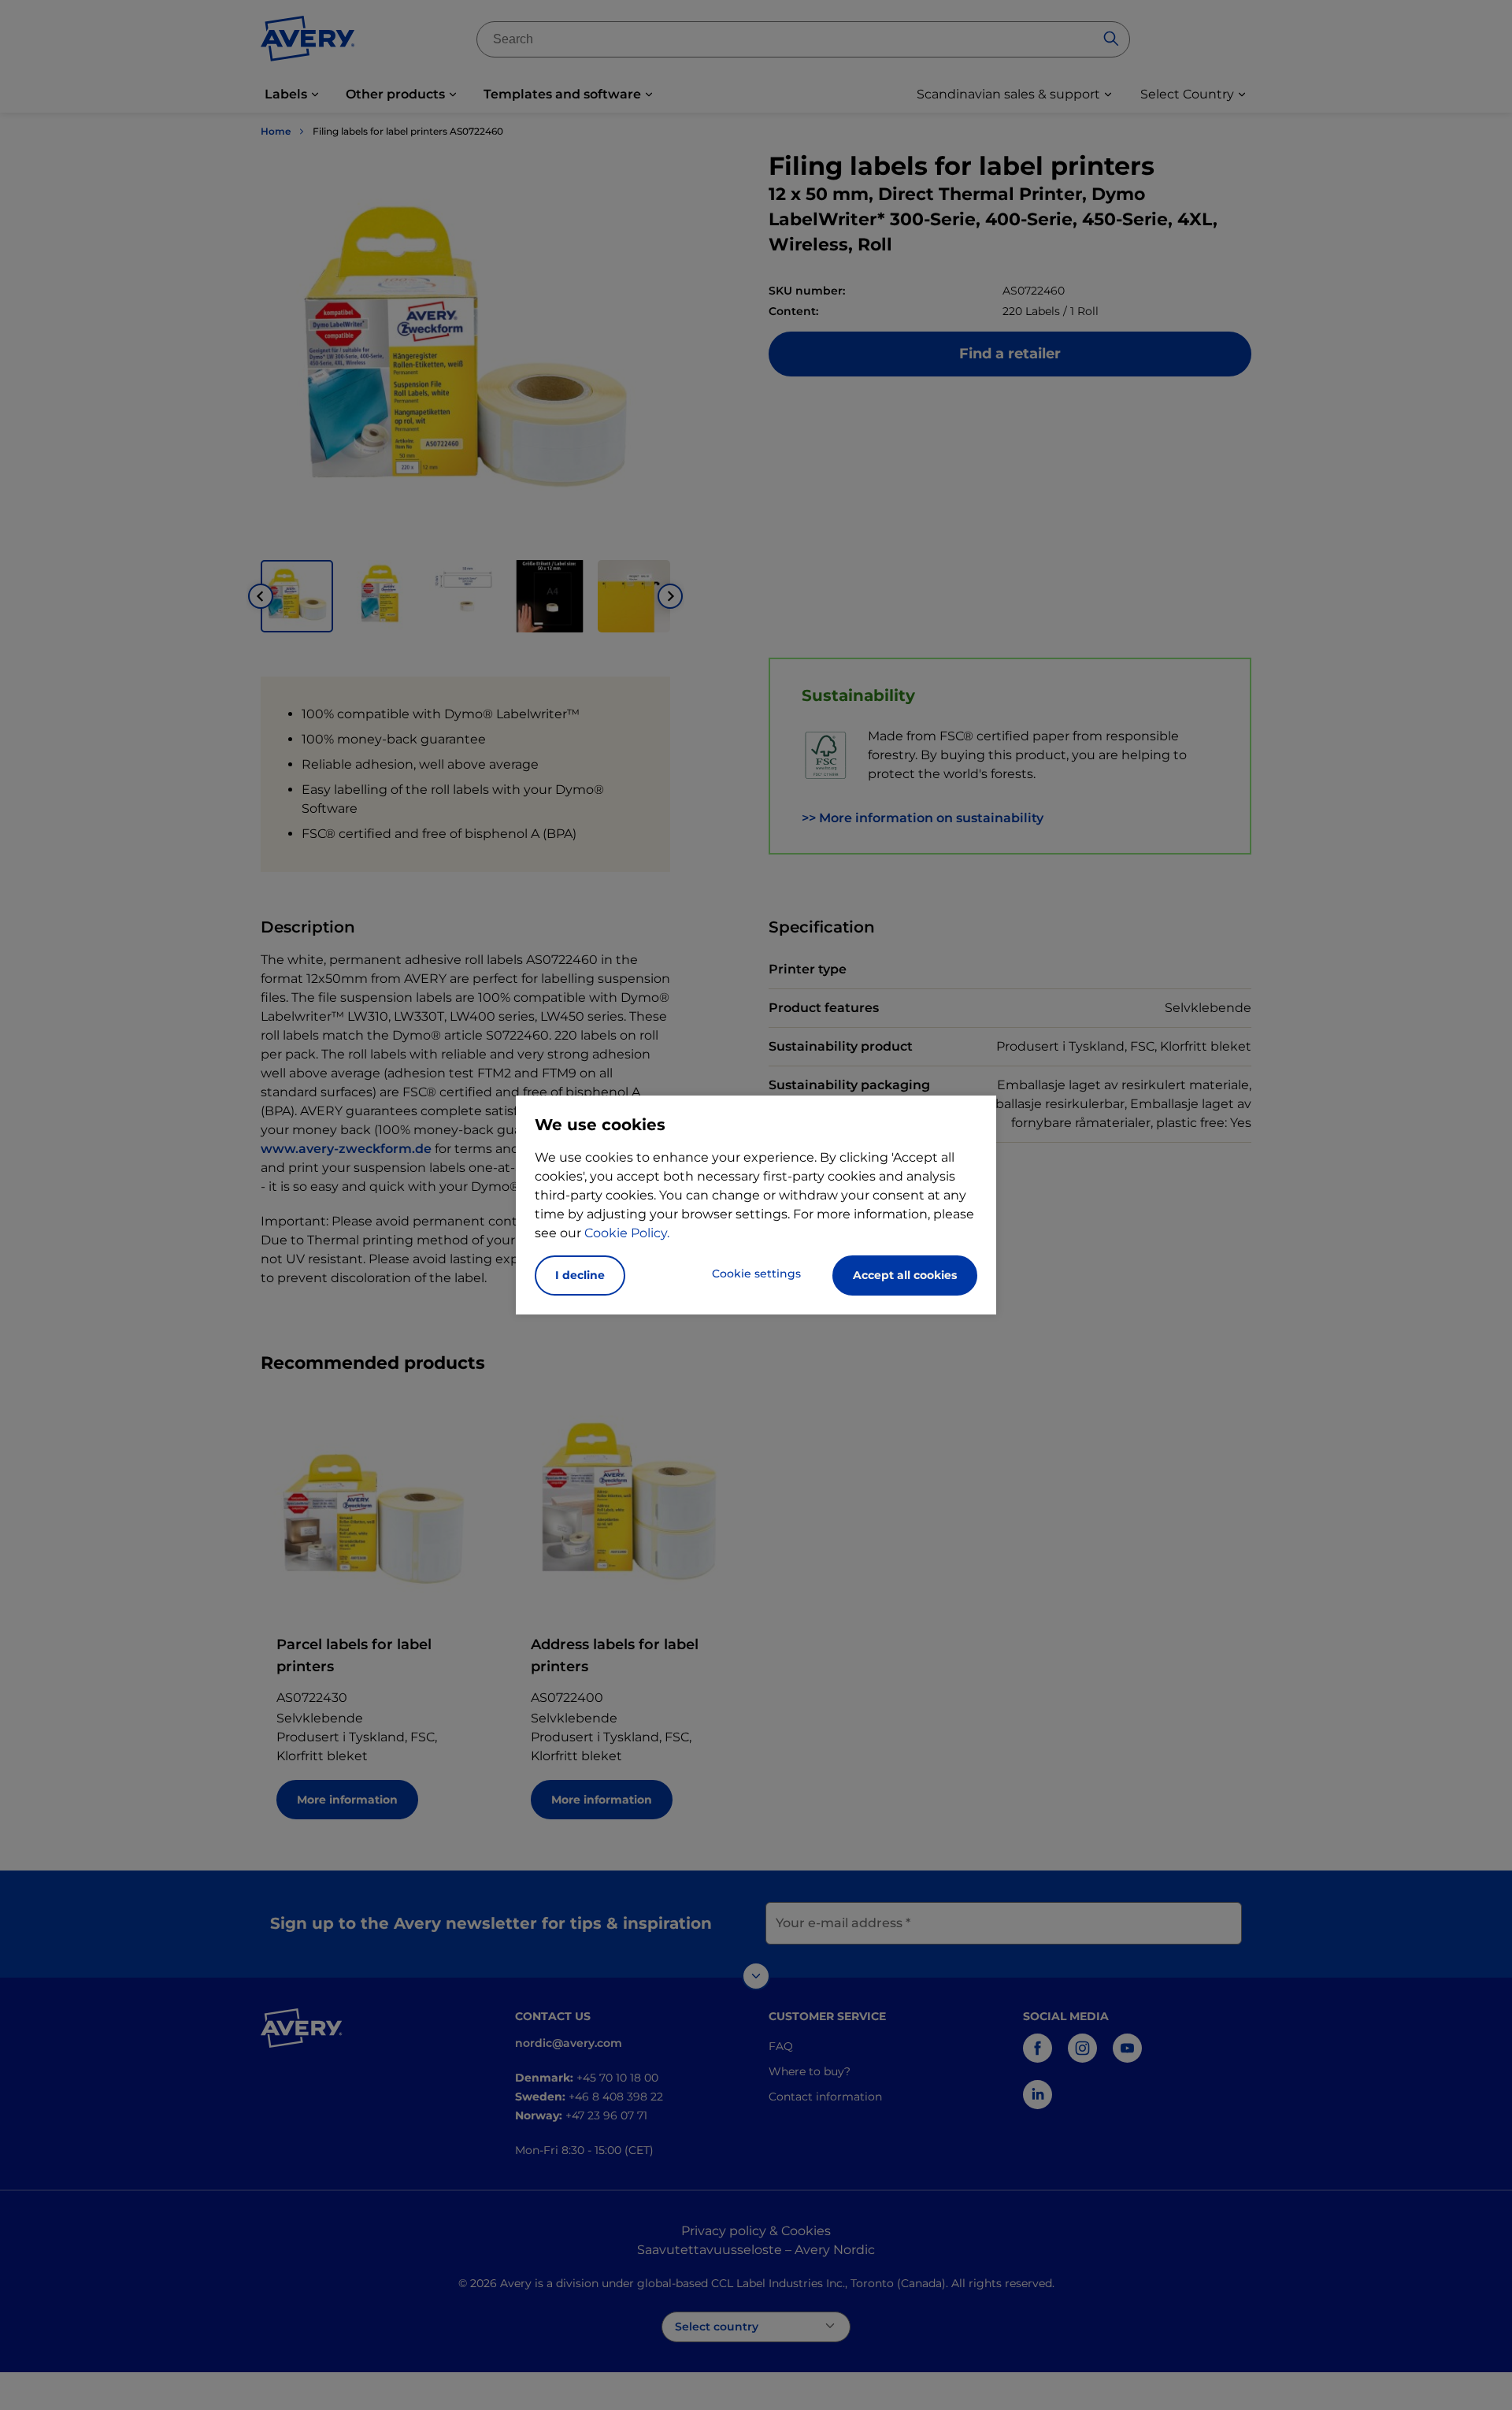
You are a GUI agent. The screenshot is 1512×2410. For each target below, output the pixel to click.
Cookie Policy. (627, 1233)
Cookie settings (756, 1274)
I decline (580, 1275)
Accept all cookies (905, 1275)
